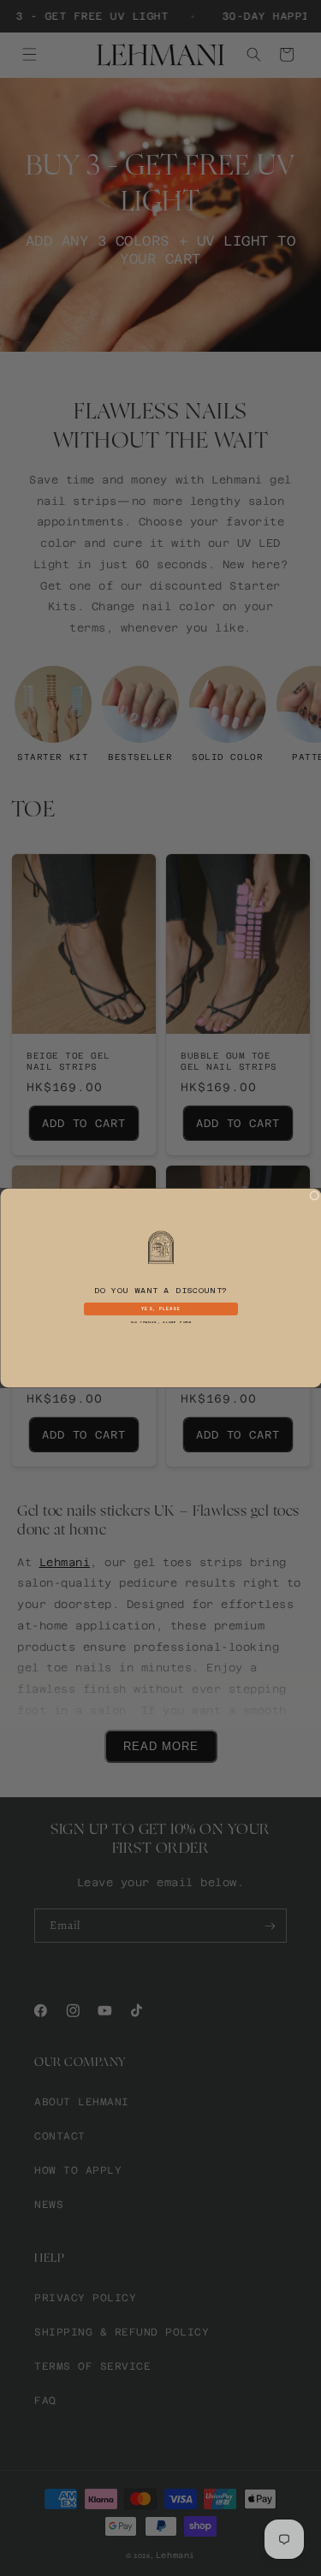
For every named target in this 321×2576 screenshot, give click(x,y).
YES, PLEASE (160, 1309)
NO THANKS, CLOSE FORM (161, 1322)
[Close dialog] (314, 1196)
